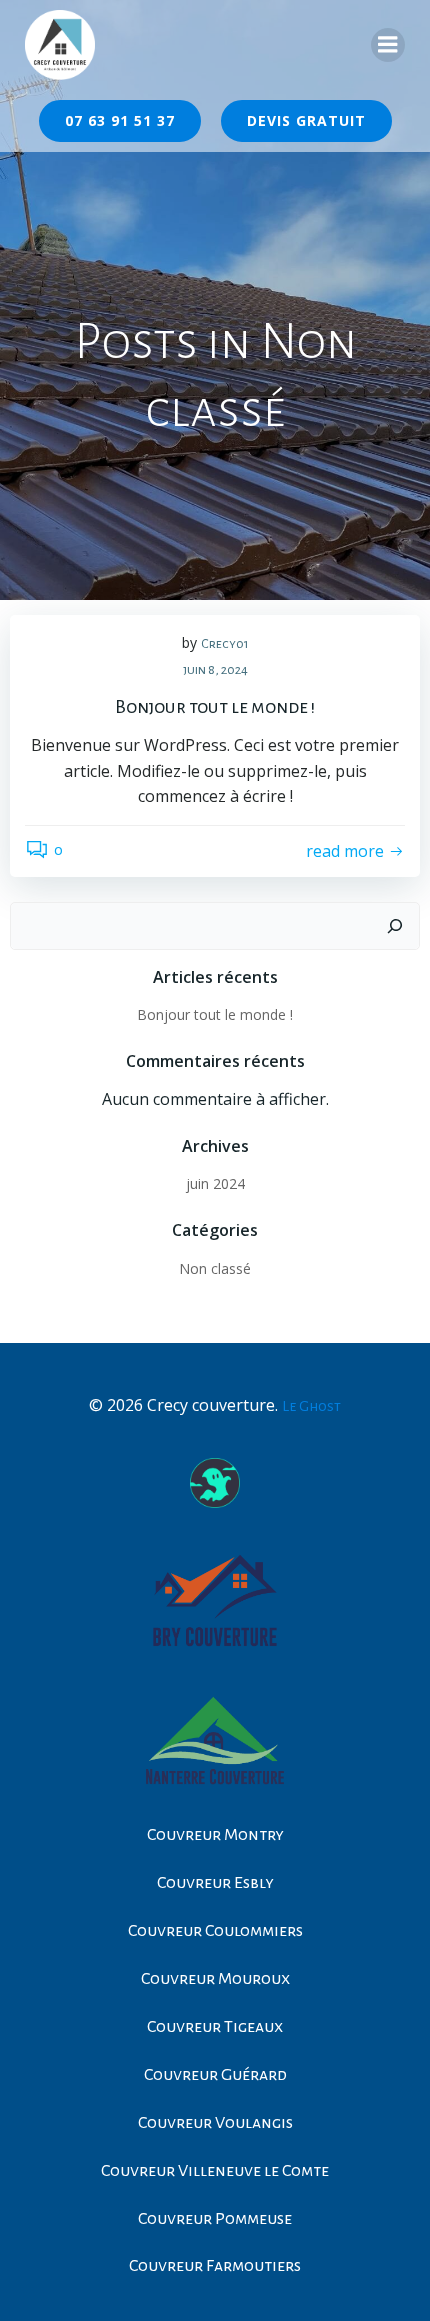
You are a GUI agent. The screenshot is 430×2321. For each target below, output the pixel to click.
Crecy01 (225, 644)
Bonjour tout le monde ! (215, 1014)
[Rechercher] (395, 926)
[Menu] (388, 45)
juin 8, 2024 (215, 670)
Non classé (215, 1268)
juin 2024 (215, 1183)
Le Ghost (311, 1406)
